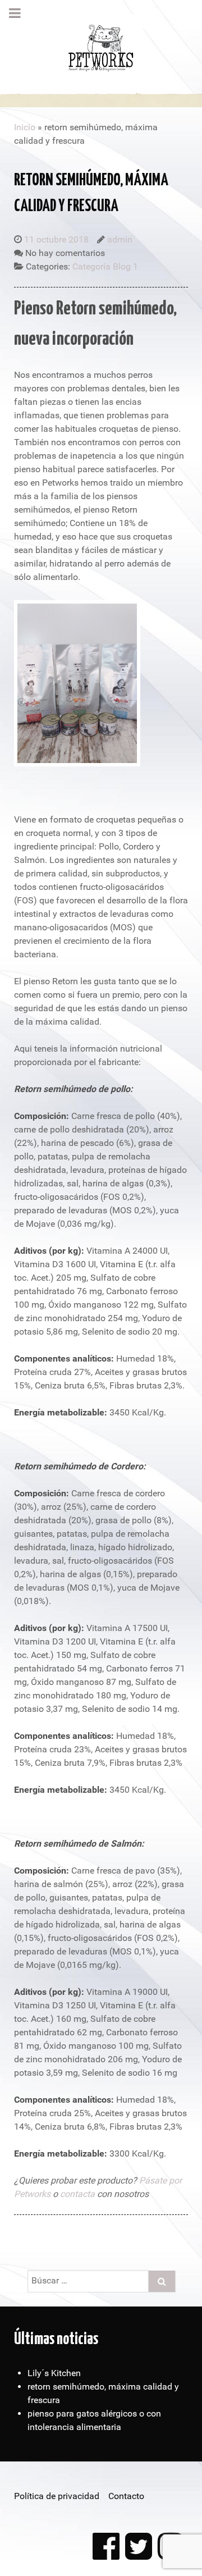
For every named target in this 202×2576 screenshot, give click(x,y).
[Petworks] (101, 46)
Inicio (25, 127)
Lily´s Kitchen (54, 2373)
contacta (77, 2194)
